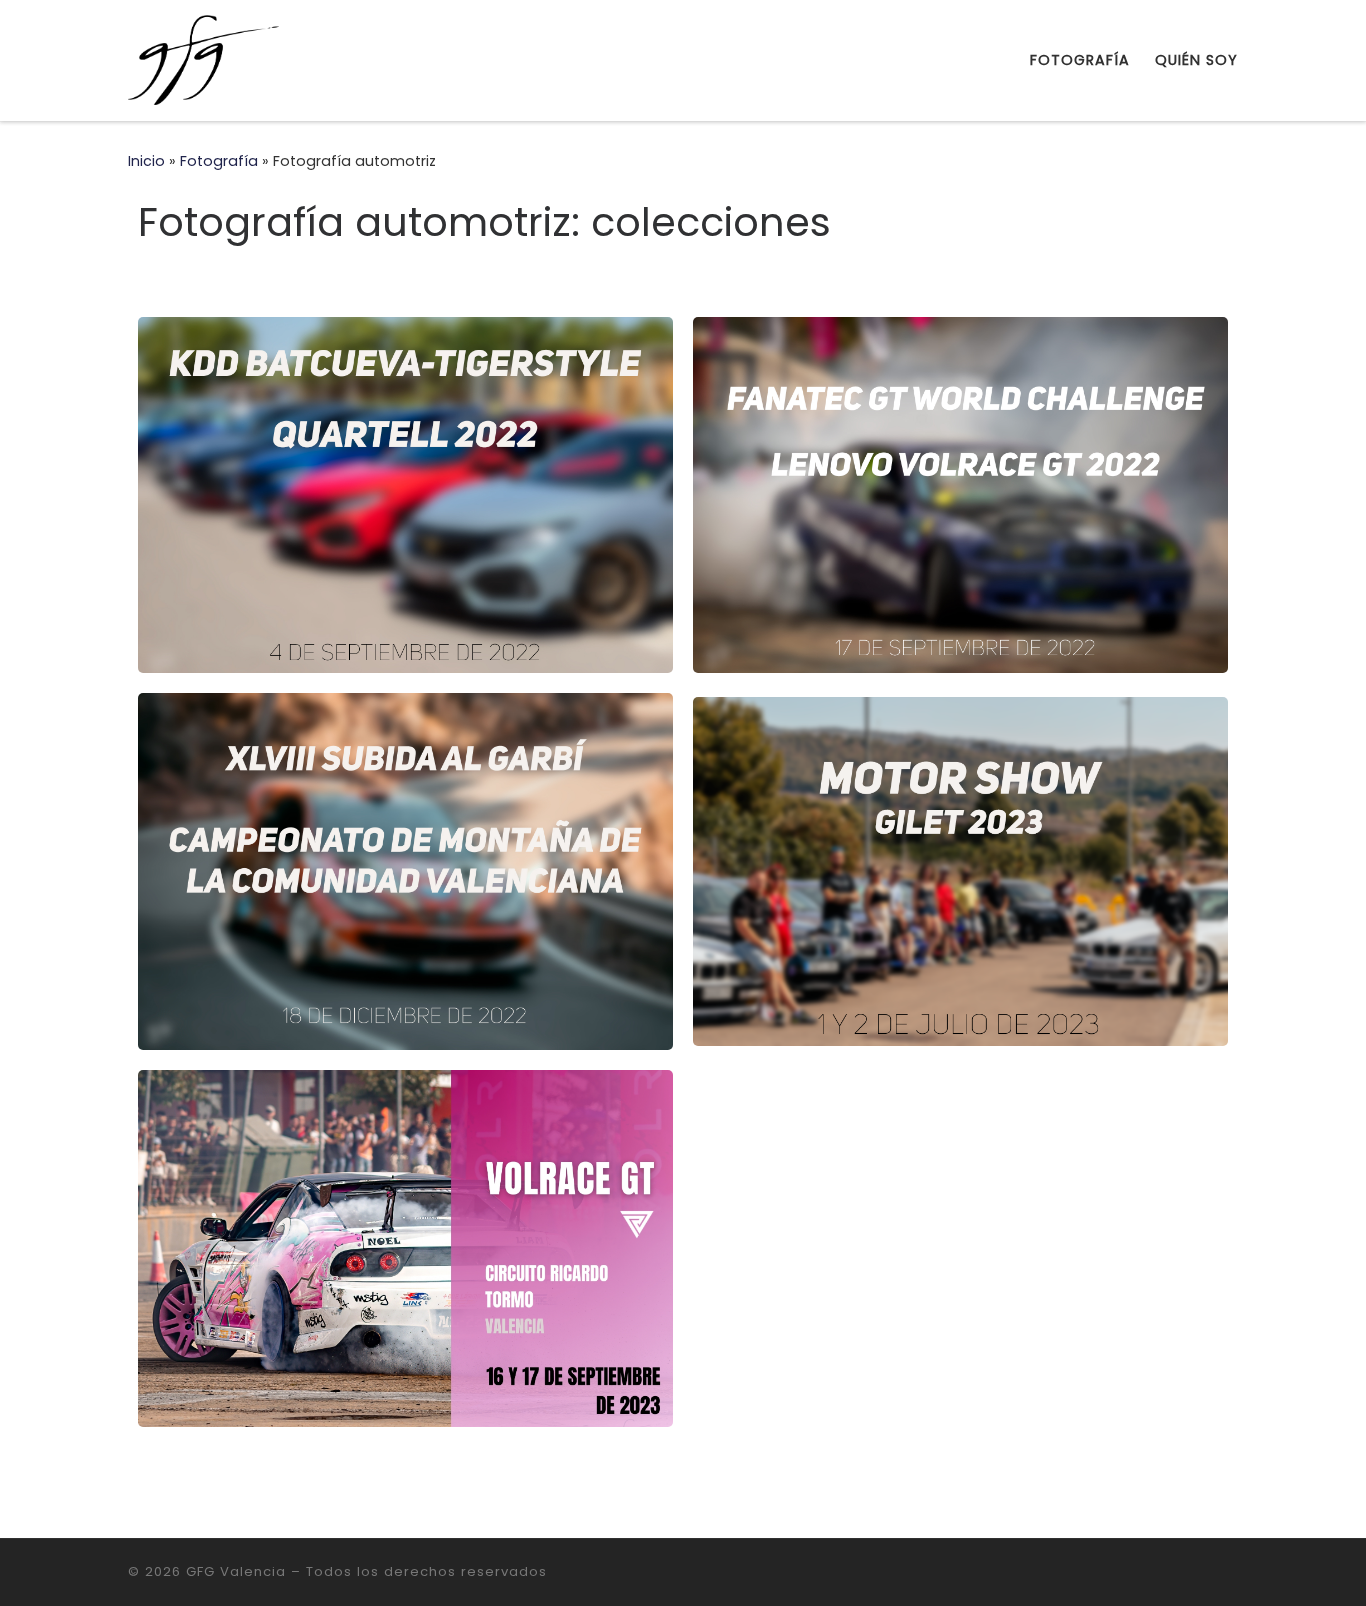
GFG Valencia (236, 1571)
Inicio (146, 161)
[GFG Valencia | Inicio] (203, 57)
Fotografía (219, 161)
